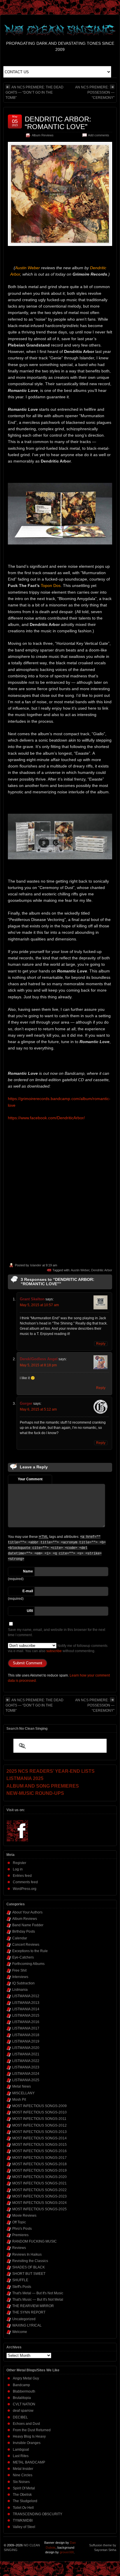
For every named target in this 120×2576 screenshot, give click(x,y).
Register (20, 1863)
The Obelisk (22, 2495)
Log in (18, 1869)
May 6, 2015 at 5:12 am (38, 1409)
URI (30, 1611)
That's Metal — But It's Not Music (38, 2293)
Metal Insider (23, 2469)
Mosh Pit (19, 2100)
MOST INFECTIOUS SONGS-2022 (39, 2190)
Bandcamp (21, 2385)
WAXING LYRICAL (27, 2325)
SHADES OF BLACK (29, 2267)
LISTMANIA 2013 (26, 2003)
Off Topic (19, 2222)
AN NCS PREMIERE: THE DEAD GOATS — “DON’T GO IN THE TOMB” (35, 92)
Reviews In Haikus (27, 2254)
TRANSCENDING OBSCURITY (38, 2514)
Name (28, 1571)
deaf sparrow (23, 2411)
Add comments (99, 135)
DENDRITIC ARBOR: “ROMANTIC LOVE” (58, 123)
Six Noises (21, 2482)
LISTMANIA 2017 (26, 2028)
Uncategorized (24, 2319)
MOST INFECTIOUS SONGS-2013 (39, 2132)
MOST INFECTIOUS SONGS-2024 (39, 2203)
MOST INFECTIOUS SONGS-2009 (39, 2106)
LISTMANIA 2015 (26, 2016)
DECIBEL (20, 2417)
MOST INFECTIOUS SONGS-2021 (39, 2183)
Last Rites (21, 2456)
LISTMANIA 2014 (26, 2009)
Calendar (20, 1938)
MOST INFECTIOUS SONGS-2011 (39, 2119)
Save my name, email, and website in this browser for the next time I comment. (57, 1632)
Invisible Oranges (27, 2443)
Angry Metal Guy (26, 2378)
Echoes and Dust (26, 2424)
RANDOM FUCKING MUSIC (35, 2241)
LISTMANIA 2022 (26, 2061)
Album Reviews (43, 135)
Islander (36, 1265)
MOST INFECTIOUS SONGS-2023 (39, 2196)
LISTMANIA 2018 (26, 2035)
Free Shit (19, 1970)
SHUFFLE (20, 2280)
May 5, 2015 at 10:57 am (39, 1305)
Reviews (19, 2248)
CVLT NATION (24, 2404)
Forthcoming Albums (28, 1964)
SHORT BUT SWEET (29, 2274)
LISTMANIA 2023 (26, 2067)
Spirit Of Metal (24, 2488)
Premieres (20, 2235)
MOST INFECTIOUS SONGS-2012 (39, 2125)
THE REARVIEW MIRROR (33, 2306)
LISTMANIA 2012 (26, 1996)
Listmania (20, 1990)
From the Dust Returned (32, 2430)
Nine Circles (23, 2475)
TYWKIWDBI (23, 2520)
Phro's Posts (22, 2229)
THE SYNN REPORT (29, 2312)
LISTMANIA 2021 (26, 2054)
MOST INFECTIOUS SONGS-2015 (39, 2145)
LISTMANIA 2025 (26, 2080)
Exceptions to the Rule (30, 1951)
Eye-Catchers (23, 1957)
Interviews (20, 1977)
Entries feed (22, 1876)
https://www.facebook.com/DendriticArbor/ (46, 1118)
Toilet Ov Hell (23, 2508)
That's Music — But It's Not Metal (38, 2300)
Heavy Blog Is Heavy (29, 2436)
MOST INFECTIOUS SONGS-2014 (39, 2138)
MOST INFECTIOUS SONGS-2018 (39, 2164)
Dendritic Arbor (102, 1270)
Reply (101, 1344)
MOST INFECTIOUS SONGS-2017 (39, 2158)
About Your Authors (27, 1912)
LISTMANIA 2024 (26, 2074)
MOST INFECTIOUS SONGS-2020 (39, 2177)
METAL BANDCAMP (29, 2462)
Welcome (20, 2332)
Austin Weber (80, 1270)
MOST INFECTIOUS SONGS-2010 (39, 2112)
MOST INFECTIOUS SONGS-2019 (39, 2170)
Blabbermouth (24, 2391)
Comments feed (25, 1882)
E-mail (28, 1591)
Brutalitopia (22, 2398)
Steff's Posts (22, 2287)
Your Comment (30, 1479)
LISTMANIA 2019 (26, 2041)
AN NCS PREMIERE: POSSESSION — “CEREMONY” (95, 92)
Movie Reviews (24, 2216)
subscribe (54, 1651)
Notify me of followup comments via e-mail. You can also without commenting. (58, 1648)
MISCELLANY (23, 2093)
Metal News (22, 2086)
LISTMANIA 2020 (26, 2048)
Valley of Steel (24, 2527)
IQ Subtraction (23, 1983)
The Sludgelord (25, 2501)
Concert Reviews (26, 1945)
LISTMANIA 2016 (26, 2022)
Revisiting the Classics (30, 2261)
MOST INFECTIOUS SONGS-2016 (39, 2151)
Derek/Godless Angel (39, 1359)
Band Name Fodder (28, 1925)
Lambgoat (21, 2450)
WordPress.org (25, 1889)
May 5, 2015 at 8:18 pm (38, 1365)
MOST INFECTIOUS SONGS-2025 (39, 2209)
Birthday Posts (24, 1931)
